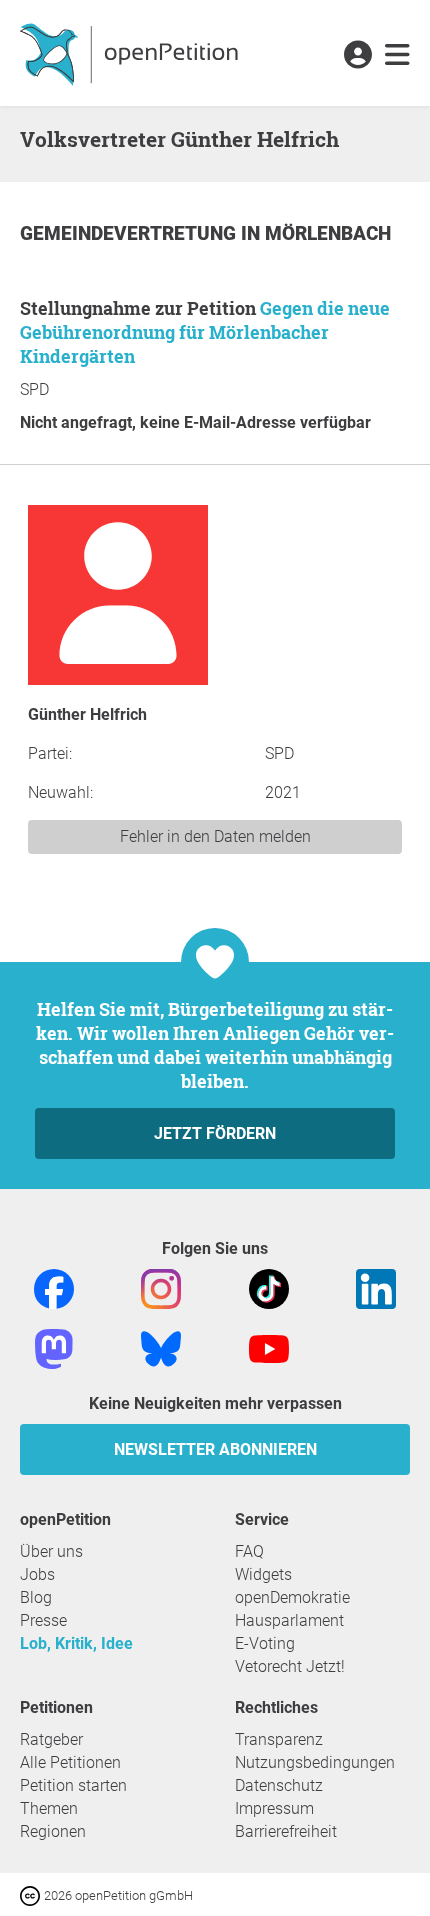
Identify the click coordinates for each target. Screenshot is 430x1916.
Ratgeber (51, 1739)
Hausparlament (289, 1620)
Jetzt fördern (215, 1133)
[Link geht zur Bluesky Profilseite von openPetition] (161, 1347)
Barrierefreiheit (286, 1831)
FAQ (249, 1551)
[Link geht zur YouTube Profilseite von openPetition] (269, 1347)
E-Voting (265, 1643)
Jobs (37, 1574)
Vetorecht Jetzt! (290, 1666)
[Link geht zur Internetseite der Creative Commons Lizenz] (32, 1894)
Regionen (53, 1831)
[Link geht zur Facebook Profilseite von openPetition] (54, 1287)
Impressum (274, 1808)
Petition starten (73, 1785)
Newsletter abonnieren (215, 1449)
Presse (43, 1620)
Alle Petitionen (70, 1762)
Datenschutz (279, 1785)
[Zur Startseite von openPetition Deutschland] (131, 53)
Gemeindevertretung (130, 233)
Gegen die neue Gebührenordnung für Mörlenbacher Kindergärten (205, 332)
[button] (357, 56)
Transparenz (279, 1739)
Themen (49, 1808)
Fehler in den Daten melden (215, 836)
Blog (36, 1597)
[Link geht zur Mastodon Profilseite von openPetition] (54, 1347)
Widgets (263, 1574)
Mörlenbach (328, 233)
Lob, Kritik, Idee (76, 1643)
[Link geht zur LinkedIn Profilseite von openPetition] (376, 1287)
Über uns (51, 1551)
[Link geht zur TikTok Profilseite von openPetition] (269, 1287)
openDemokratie (292, 1597)
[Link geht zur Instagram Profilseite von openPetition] (161, 1287)
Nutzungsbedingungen (315, 1762)
